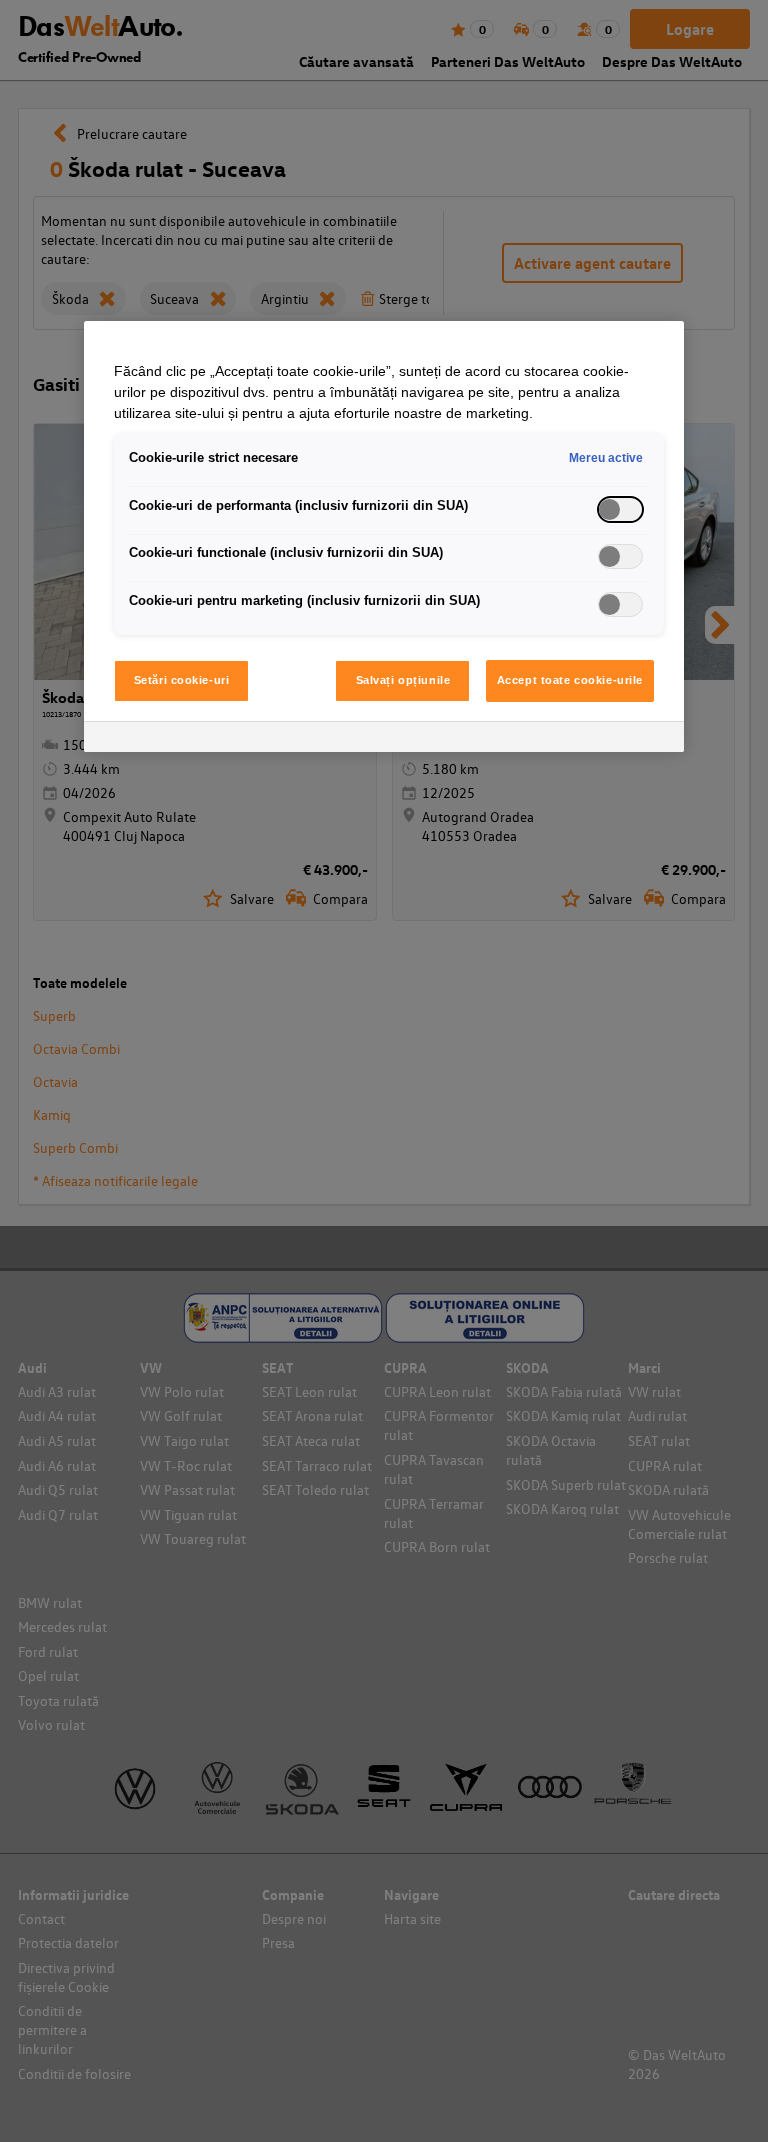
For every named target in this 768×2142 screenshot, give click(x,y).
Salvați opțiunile (403, 680)
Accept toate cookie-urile (570, 680)
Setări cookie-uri (182, 680)
